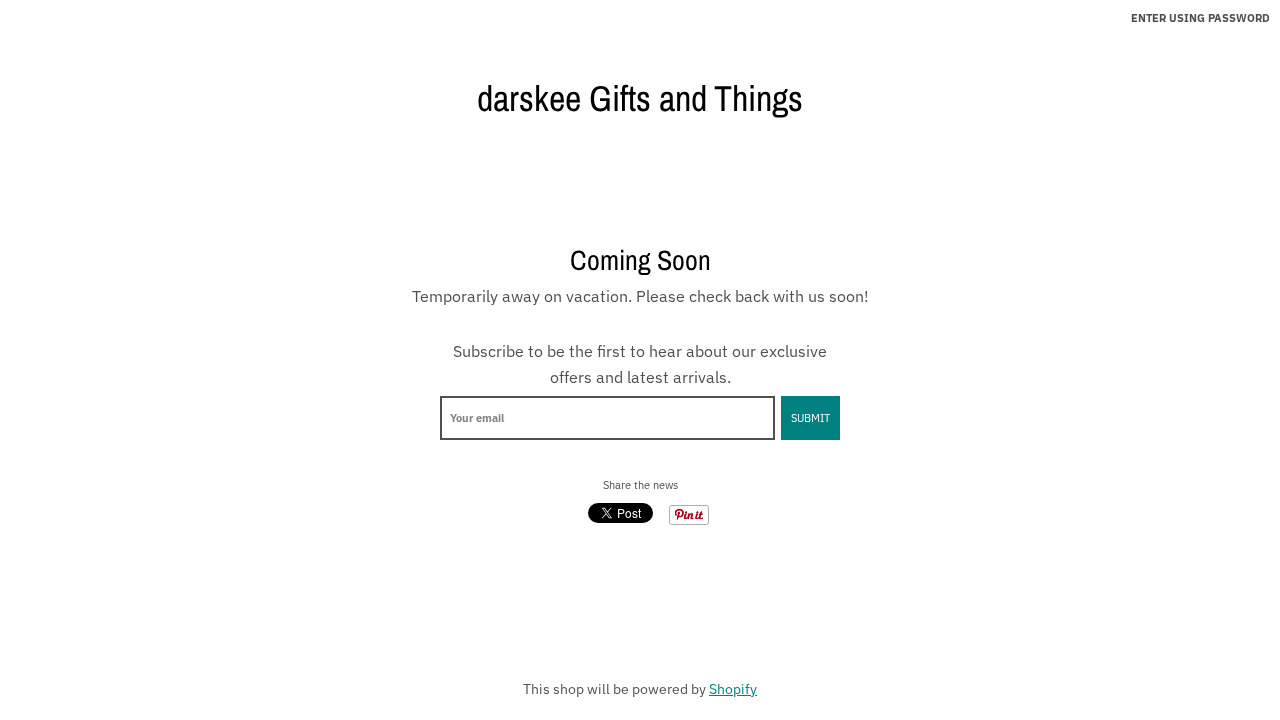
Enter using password (1200, 18)
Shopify (733, 689)
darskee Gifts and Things (640, 98)
